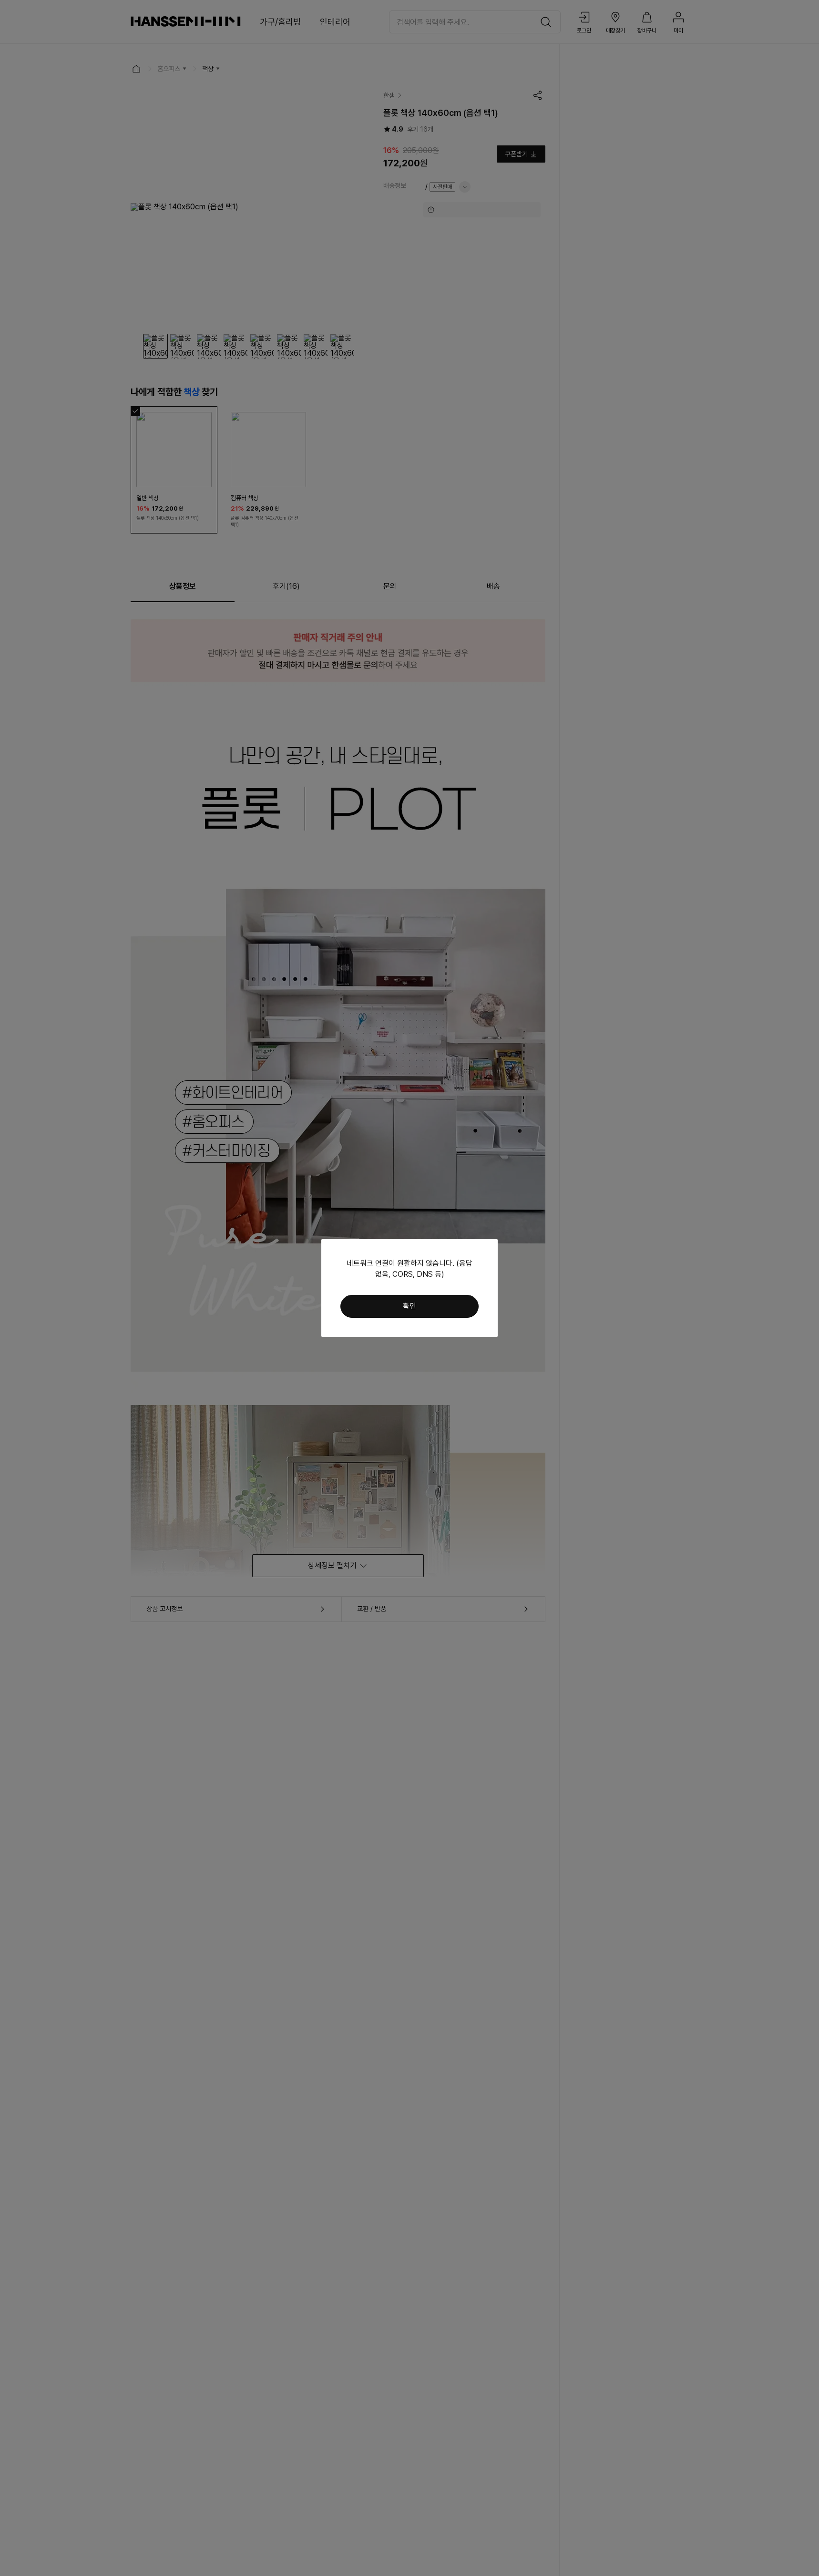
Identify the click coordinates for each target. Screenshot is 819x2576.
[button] (409, 1306)
